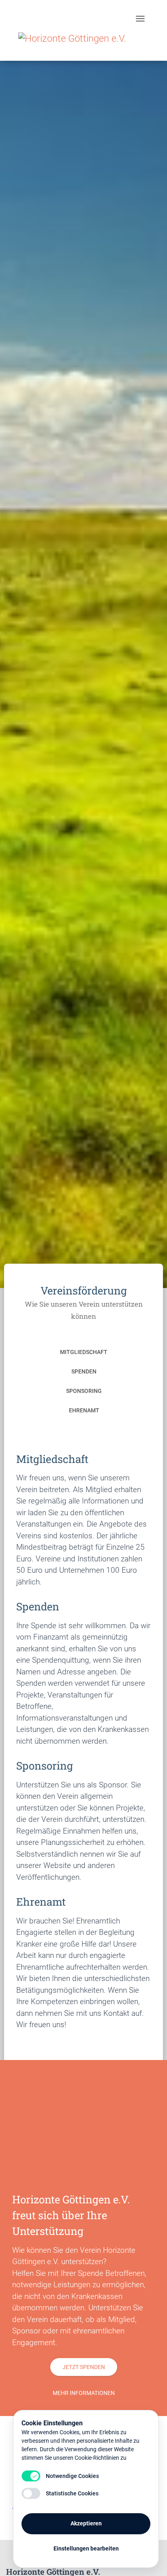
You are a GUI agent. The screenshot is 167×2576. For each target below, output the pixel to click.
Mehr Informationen (84, 2393)
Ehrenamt (84, 1410)
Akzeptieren (86, 2523)
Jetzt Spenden (84, 2367)
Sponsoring (84, 1391)
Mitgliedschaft (84, 1352)
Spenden (84, 1371)
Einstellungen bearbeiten (86, 2548)
